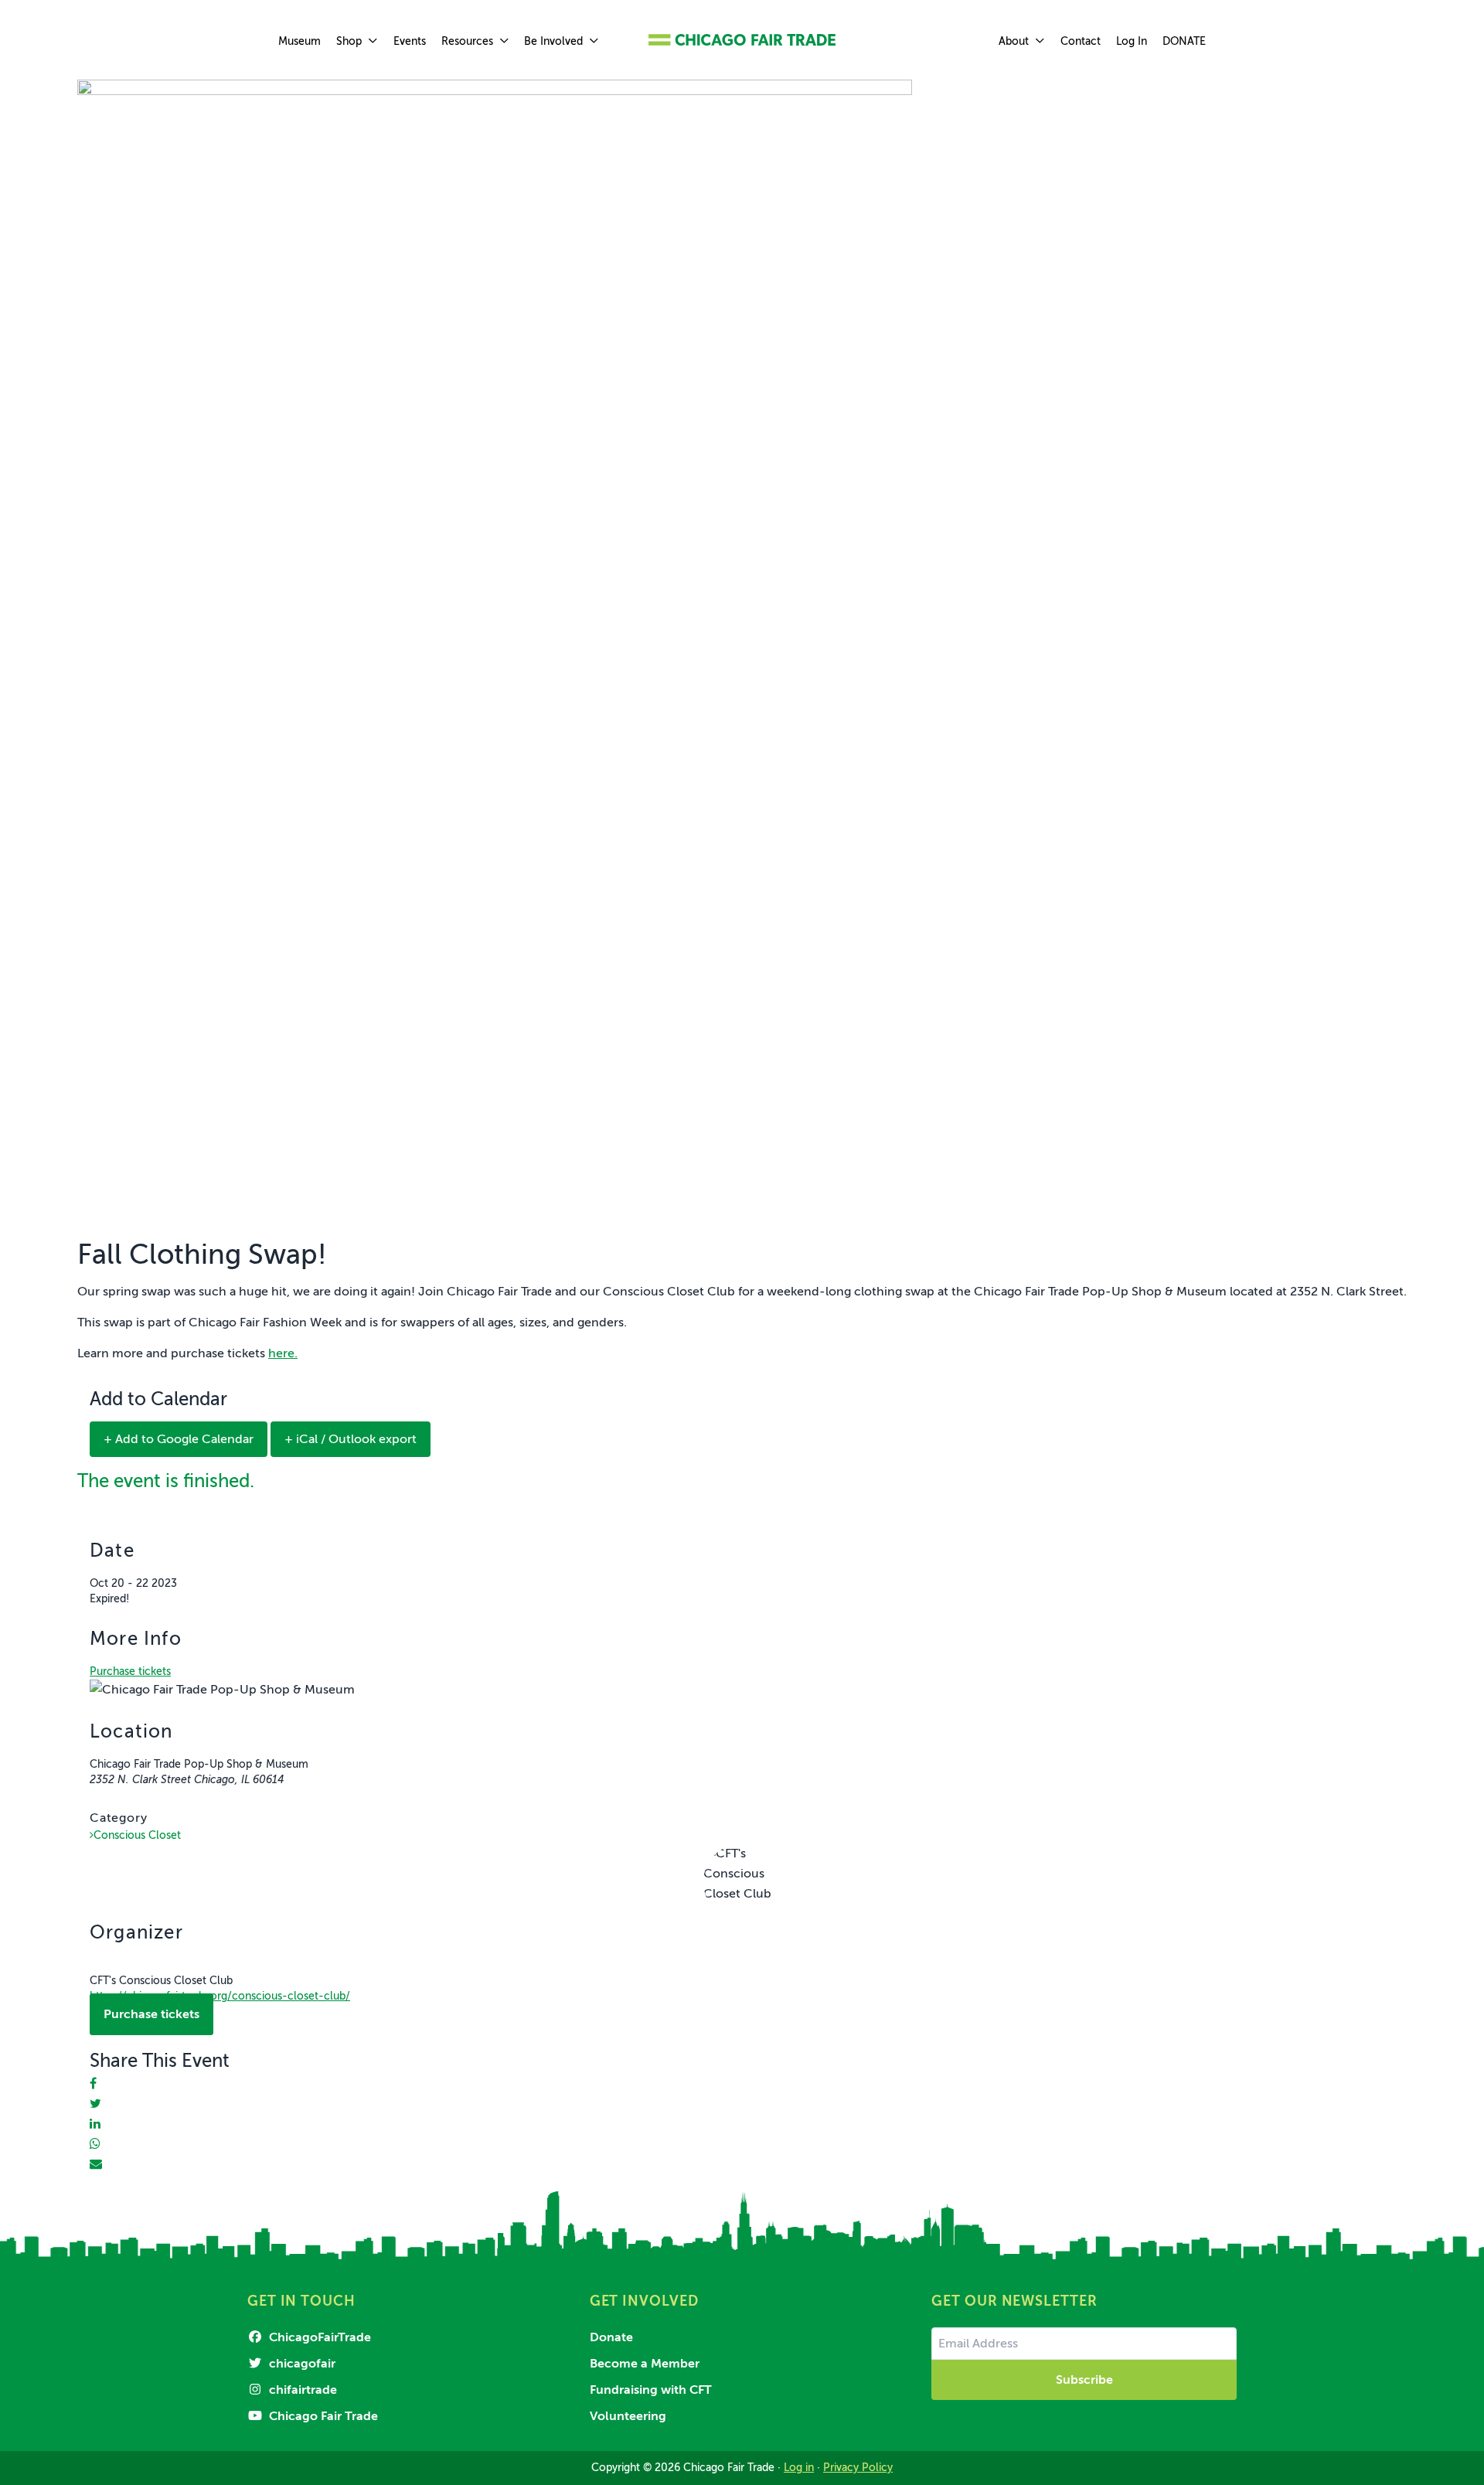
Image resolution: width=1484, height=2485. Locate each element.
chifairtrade (301, 2390)
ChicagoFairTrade (318, 2337)
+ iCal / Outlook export (351, 1439)
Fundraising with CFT (651, 2390)
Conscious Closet (137, 1835)
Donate (611, 2337)
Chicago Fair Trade (322, 2416)
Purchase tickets (130, 1671)
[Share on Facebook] (93, 2084)
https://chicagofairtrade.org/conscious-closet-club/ (220, 1996)
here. (283, 1353)
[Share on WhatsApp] (95, 2144)
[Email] (96, 2164)
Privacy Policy (858, 2468)
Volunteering (628, 2416)
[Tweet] (95, 2104)
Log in (799, 2468)
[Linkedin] (95, 2124)
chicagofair (301, 2364)
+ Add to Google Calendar (179, 1439)
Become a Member (645, 2364)
